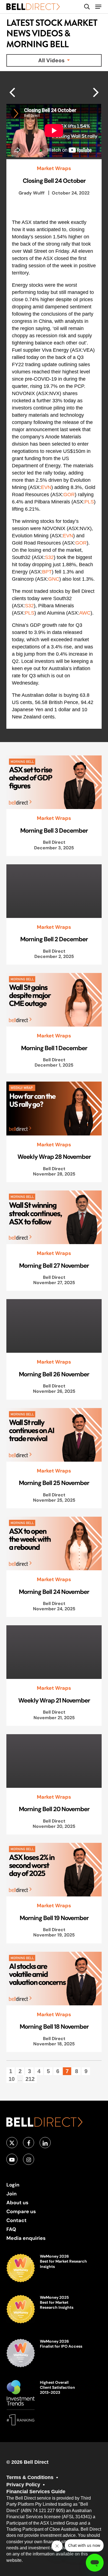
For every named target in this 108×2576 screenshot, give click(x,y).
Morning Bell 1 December (54, 1048)
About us (17, 2202)
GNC (54, 579)
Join (11, 2194)
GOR (69, 495)
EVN (46, 487)
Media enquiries (26, 2238)
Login (13, 2185)
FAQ (11, 2229)
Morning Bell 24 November (54, 1592)
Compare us (21, 2211)
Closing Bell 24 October (54, 181)
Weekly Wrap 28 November (54, 1157)
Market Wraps (54, 168)
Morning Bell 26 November (54, 1374)
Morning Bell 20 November (54, 1809)
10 (12, 2079)
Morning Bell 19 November (54, 1918)
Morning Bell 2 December (54, 939)
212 (30, 2079)
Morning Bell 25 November (54, 1483)
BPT (47, 572)
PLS (89, 502)
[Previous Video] (96, 92)
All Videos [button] (52, 60)
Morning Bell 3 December (54, 830)
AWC (85, 613)
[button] (98, 7)
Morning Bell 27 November (54, 1265)
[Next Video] (12, 92)
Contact (16, 2220)
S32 (49, 557)
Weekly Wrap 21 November (54, 1700)
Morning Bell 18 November (54, 2026)
